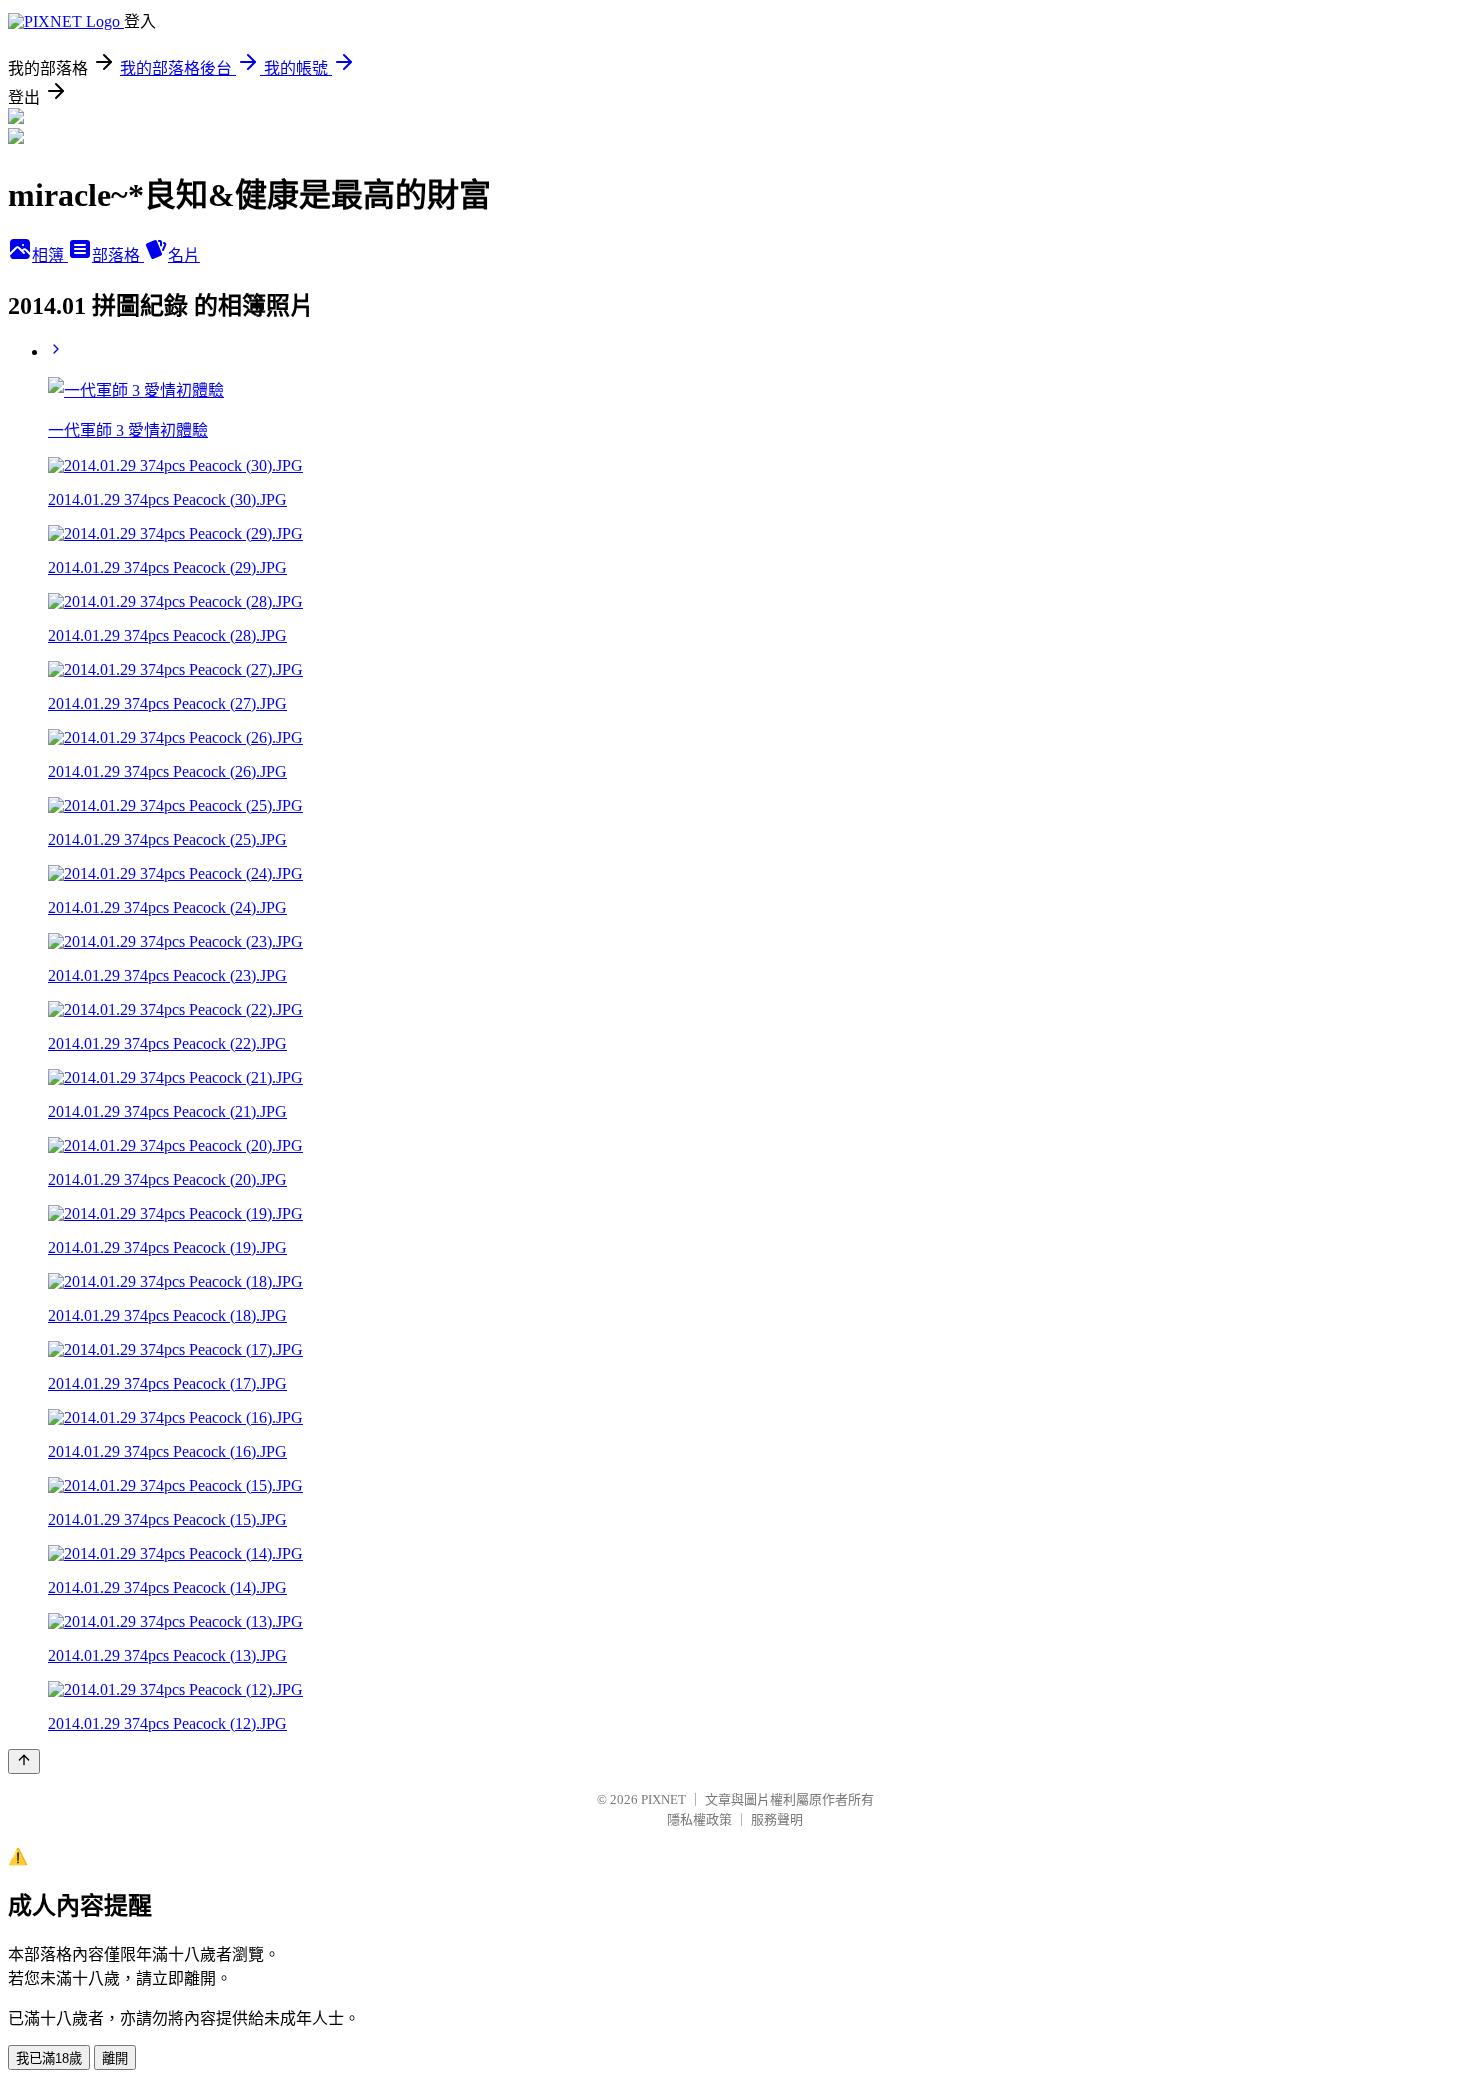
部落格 (118, 255)
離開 (115, 2058)
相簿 (50, 255)
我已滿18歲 (49, 2058)
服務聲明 (777, 1819)
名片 (184, 255)
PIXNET (663, 1799)
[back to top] (24, 1761)
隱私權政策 (699, 1819)
